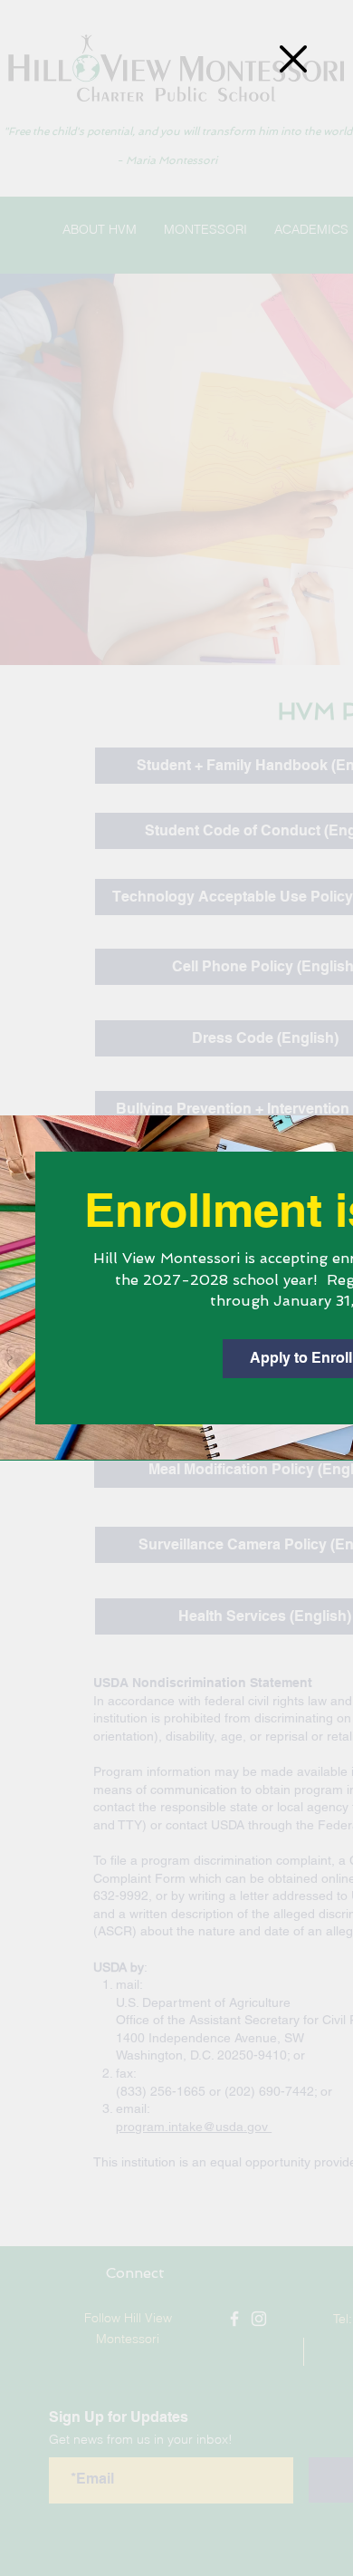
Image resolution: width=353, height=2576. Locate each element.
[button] (293, 59)
